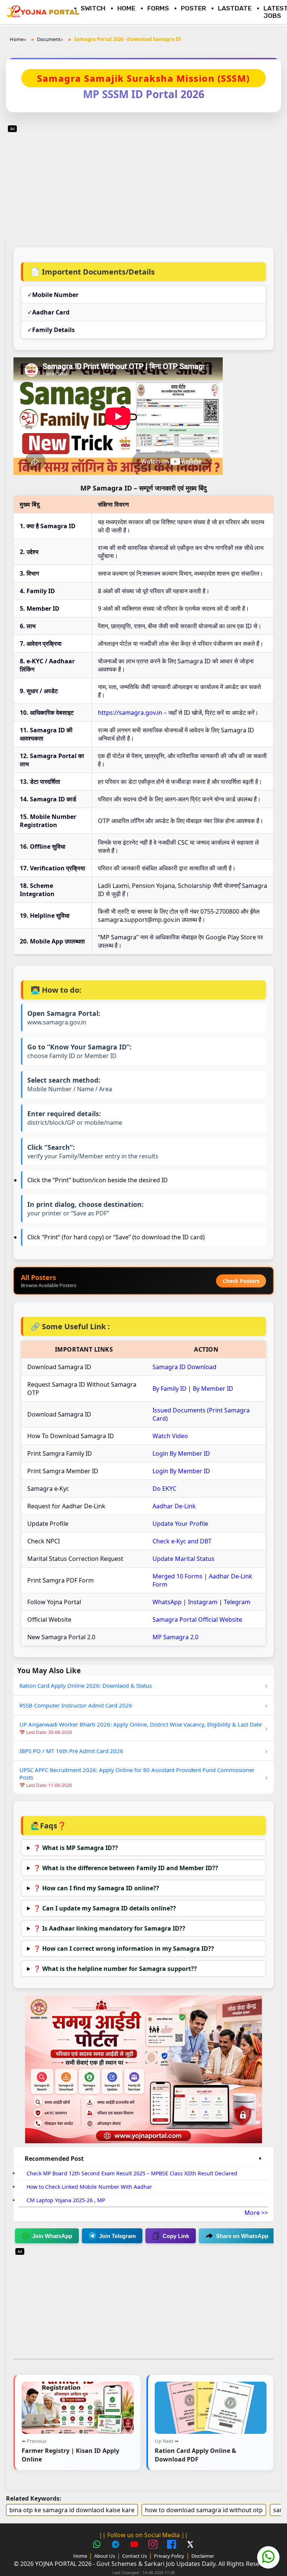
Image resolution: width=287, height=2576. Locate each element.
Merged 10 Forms (178, 1576)
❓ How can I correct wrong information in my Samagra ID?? (124, 1949)
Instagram (203, 1602)
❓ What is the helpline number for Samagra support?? (115, 1969)
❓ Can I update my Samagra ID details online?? (105, 1908)
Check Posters (241, 1281)
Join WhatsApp (52, 2236)
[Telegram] (117, 2545)
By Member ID (213, 1389)
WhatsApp (167, 1602)
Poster (193, 8)
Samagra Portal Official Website (197, 1619)
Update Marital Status (183, 1559)
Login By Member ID (181, 1453)
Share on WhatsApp (242, 2236)
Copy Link (176, 2236)
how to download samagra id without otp (204, 2510)
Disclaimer (203, 2556)
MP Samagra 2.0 (175, 1637)
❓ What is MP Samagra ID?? (76, 1848)
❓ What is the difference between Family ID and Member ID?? (126, 1868)
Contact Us (135, 2556)
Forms (158, 8)
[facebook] (173, 2545)
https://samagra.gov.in (130, 713)
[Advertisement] (143, 176)
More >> (256, 2213)
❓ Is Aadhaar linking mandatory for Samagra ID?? (109, 1928)
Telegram (237, 1602)
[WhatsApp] (98, 2545)
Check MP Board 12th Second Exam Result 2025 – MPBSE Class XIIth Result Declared (132, 2173)
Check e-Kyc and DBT (182, 1541)
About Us (105, 2556)
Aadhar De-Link (174, 1506)
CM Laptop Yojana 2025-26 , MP (66, 2200)
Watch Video (170, 1436)
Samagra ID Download (184, 1367)
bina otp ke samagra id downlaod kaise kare (72, 2510)
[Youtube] (135, 2545)
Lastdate (235, 8)
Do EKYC (164, 1489)
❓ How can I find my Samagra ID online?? (96, 1888)
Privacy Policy (169, 2556)
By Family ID (169, 1389)
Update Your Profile (180, 1524)
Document (49, 39)
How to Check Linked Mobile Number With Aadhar (89, 2187)
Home (126, 8)
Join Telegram (117, 2236)
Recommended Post (54, 2159)
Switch (93, 8)
